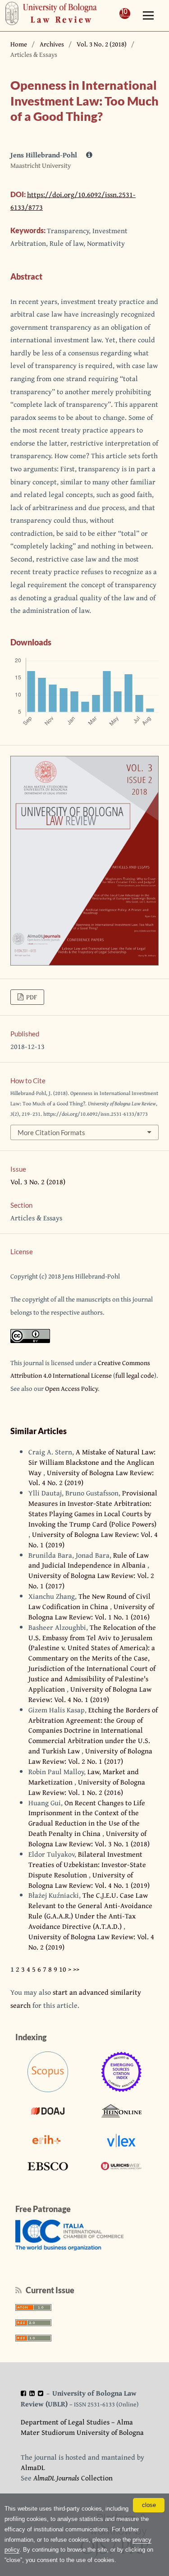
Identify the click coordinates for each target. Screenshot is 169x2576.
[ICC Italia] (69, 2248)
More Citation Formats (51, 1132)
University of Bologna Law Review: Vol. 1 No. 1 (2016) (91, 1612)
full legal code (135, 1375)
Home (19, 44)
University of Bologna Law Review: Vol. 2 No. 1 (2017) (91, 1580)
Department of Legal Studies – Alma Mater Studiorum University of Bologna (82, 2427)
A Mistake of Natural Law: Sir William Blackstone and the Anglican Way (92, 1462)
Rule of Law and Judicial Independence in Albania (89, 1560)
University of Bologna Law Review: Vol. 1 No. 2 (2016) (87, 1787)
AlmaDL (33, 2467)
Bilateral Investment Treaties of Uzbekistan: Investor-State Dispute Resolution (87, 1864)
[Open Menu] (148, 16)
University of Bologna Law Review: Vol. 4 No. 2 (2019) (91, 1478)
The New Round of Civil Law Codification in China (89, 1601)
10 (63, 1969)
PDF (31, 997)
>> (76, 1969)
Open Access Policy (71, 1388)
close (149, 2505)
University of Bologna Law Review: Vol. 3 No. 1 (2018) (89, 1838)
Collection (73, 2478)
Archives (52, 44)
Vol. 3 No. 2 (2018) (102, 44)
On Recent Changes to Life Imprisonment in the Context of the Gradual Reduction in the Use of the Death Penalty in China (87, 1818)
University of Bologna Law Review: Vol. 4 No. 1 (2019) (93, 1539)
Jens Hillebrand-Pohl (45, 155)
